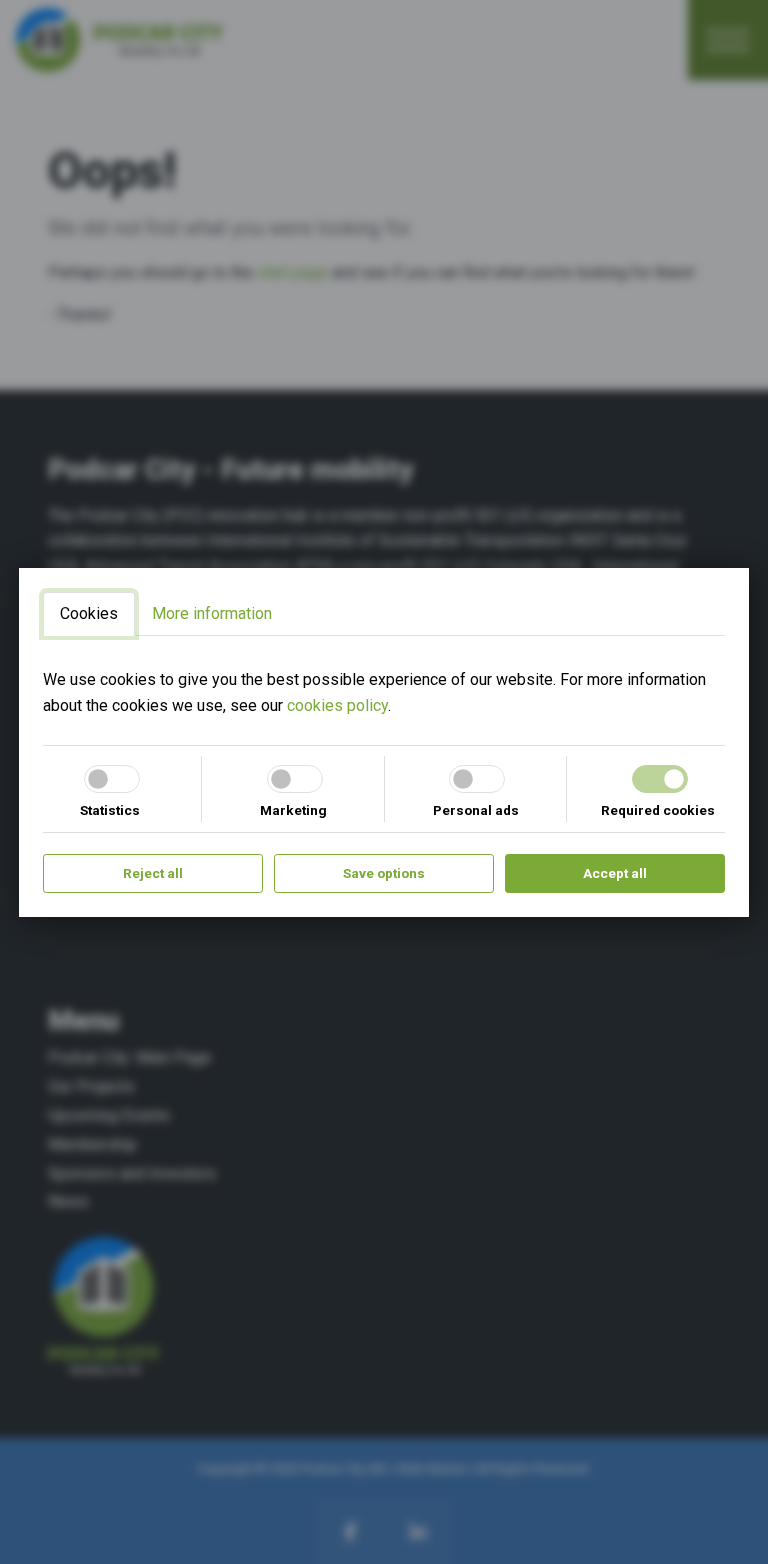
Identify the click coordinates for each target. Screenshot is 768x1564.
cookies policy (337, 705)
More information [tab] (212, 613)
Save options (384, 873)
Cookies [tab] (89, 613)
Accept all (615, 873)
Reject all (153, 873)
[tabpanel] (384, 692)
